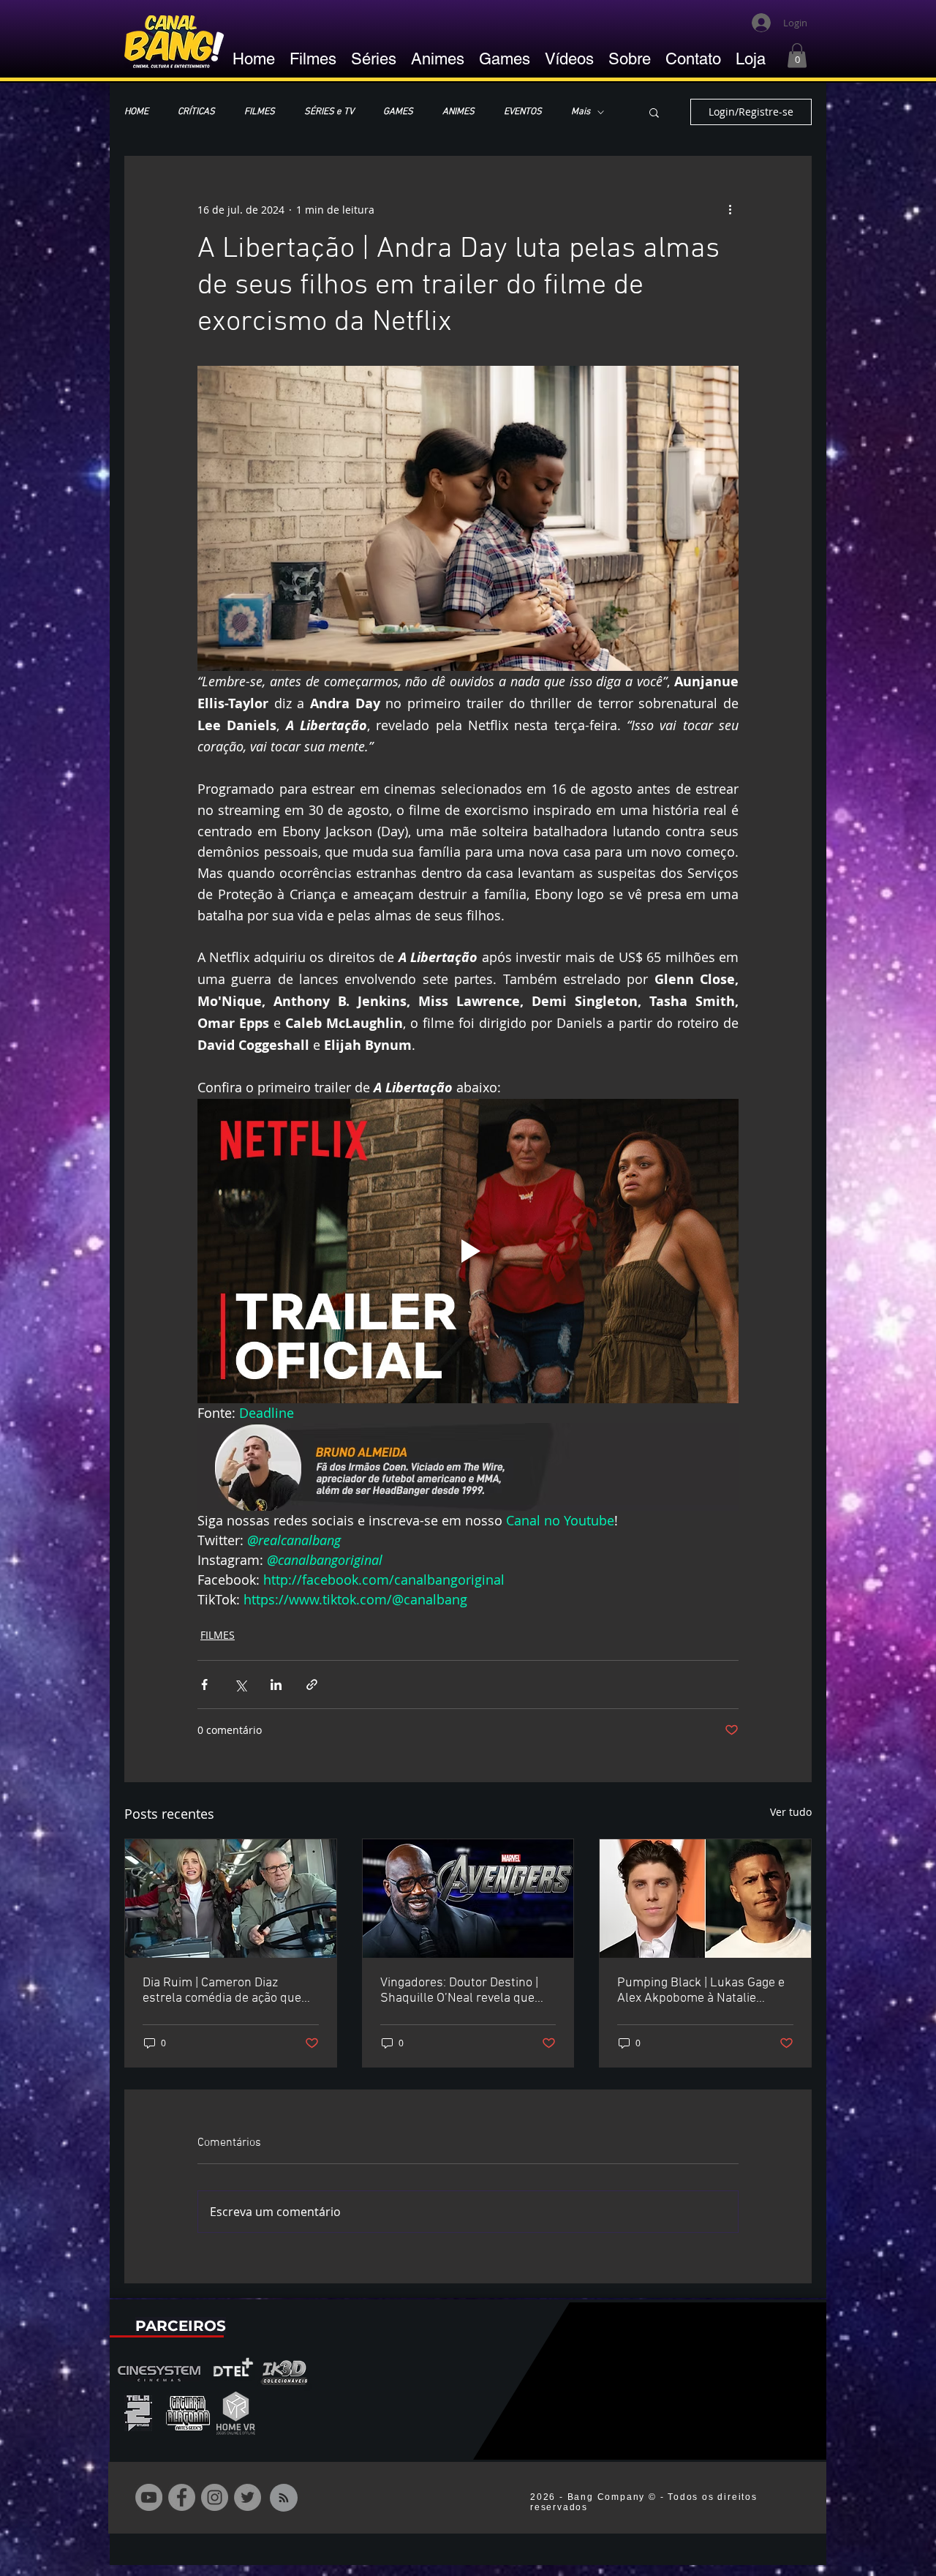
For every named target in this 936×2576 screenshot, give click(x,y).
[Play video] (468, 1251)
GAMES (398, 112)
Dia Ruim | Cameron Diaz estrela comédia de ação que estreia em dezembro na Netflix (230, 1991)
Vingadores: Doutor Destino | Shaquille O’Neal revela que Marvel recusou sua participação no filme (459, 1991)
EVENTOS (523, 112)
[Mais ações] (730, 209)
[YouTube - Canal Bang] (149, 2497)
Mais (581, 112)
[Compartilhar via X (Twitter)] (240, 1685)
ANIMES (458, 112)
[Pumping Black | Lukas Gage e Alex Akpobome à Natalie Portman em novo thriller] (705, 1899)
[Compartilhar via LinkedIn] (276, 1685)
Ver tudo (791, 1812)
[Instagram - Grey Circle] (215, 2497)
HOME (136, 112)
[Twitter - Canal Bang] (248, 2497)
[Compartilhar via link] (312, 1685)
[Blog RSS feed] (284, 2498)
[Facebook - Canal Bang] (182, 2497)
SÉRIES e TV (329, 112)
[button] (797, 55)
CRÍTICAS (196, 112)
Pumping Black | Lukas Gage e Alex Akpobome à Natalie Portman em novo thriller (701, 1991)
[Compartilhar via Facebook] (204, 1685)
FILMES (260, 112)
